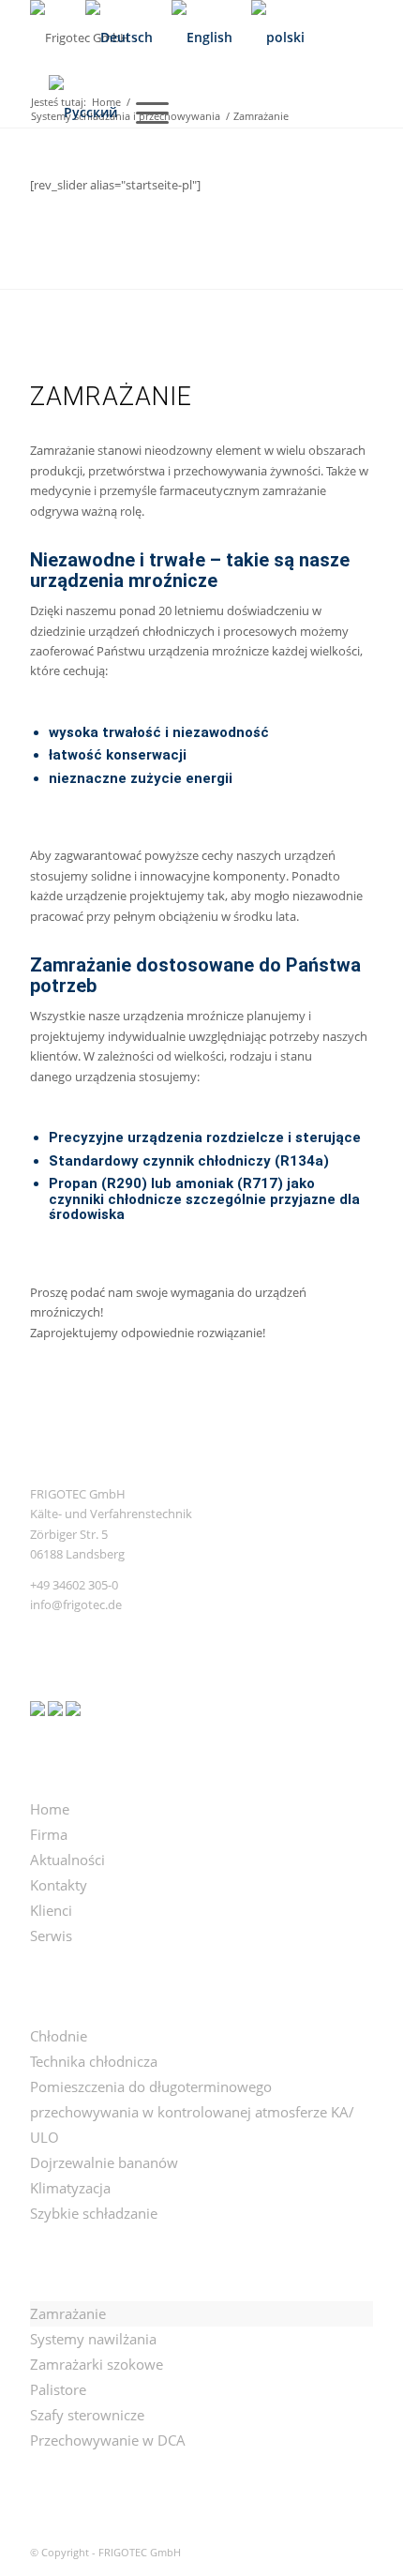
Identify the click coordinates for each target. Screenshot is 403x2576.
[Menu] (143, 113)
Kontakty (59, 1885)
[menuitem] (48, 38)
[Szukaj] (48, 38)
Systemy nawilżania (93, 2339)
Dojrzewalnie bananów (104, 2162)
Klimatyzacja (70, 2188)
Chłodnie (59, 2036)
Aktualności (67, 1860)
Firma (49, 1834)
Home (50, 1809)
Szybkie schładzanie (94, 2213)
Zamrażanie (68, 2313)
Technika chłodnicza (94, 2061)
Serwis (51, 1936)
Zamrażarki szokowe (97, 2364)
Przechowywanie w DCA (108, 2440)
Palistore (58, 2389)
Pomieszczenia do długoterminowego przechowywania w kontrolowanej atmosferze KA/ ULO (192, 2112)
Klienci (51, 1910)
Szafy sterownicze (87, 2415)
